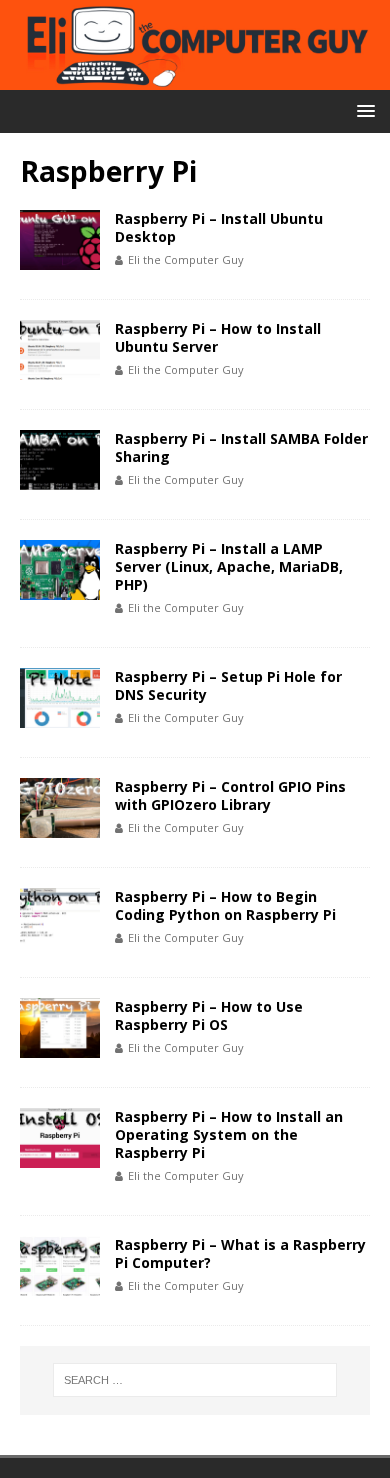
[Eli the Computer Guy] (195, 78)
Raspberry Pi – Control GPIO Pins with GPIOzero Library (230, 795)
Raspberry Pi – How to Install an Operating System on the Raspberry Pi (229, 1134)
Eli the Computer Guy (186, 259)
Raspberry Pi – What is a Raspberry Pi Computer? (240, 1253)
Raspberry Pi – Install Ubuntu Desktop (219, 227)
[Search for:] (195, 1380)
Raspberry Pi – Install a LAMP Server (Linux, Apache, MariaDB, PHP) (229, 566)
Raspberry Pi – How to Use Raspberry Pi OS (209, 1015)
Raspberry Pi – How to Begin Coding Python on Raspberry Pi (225, 905)
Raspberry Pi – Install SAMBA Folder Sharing (241, 447)
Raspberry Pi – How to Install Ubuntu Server (218, 337)
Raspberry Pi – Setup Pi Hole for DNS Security (228, 685)
